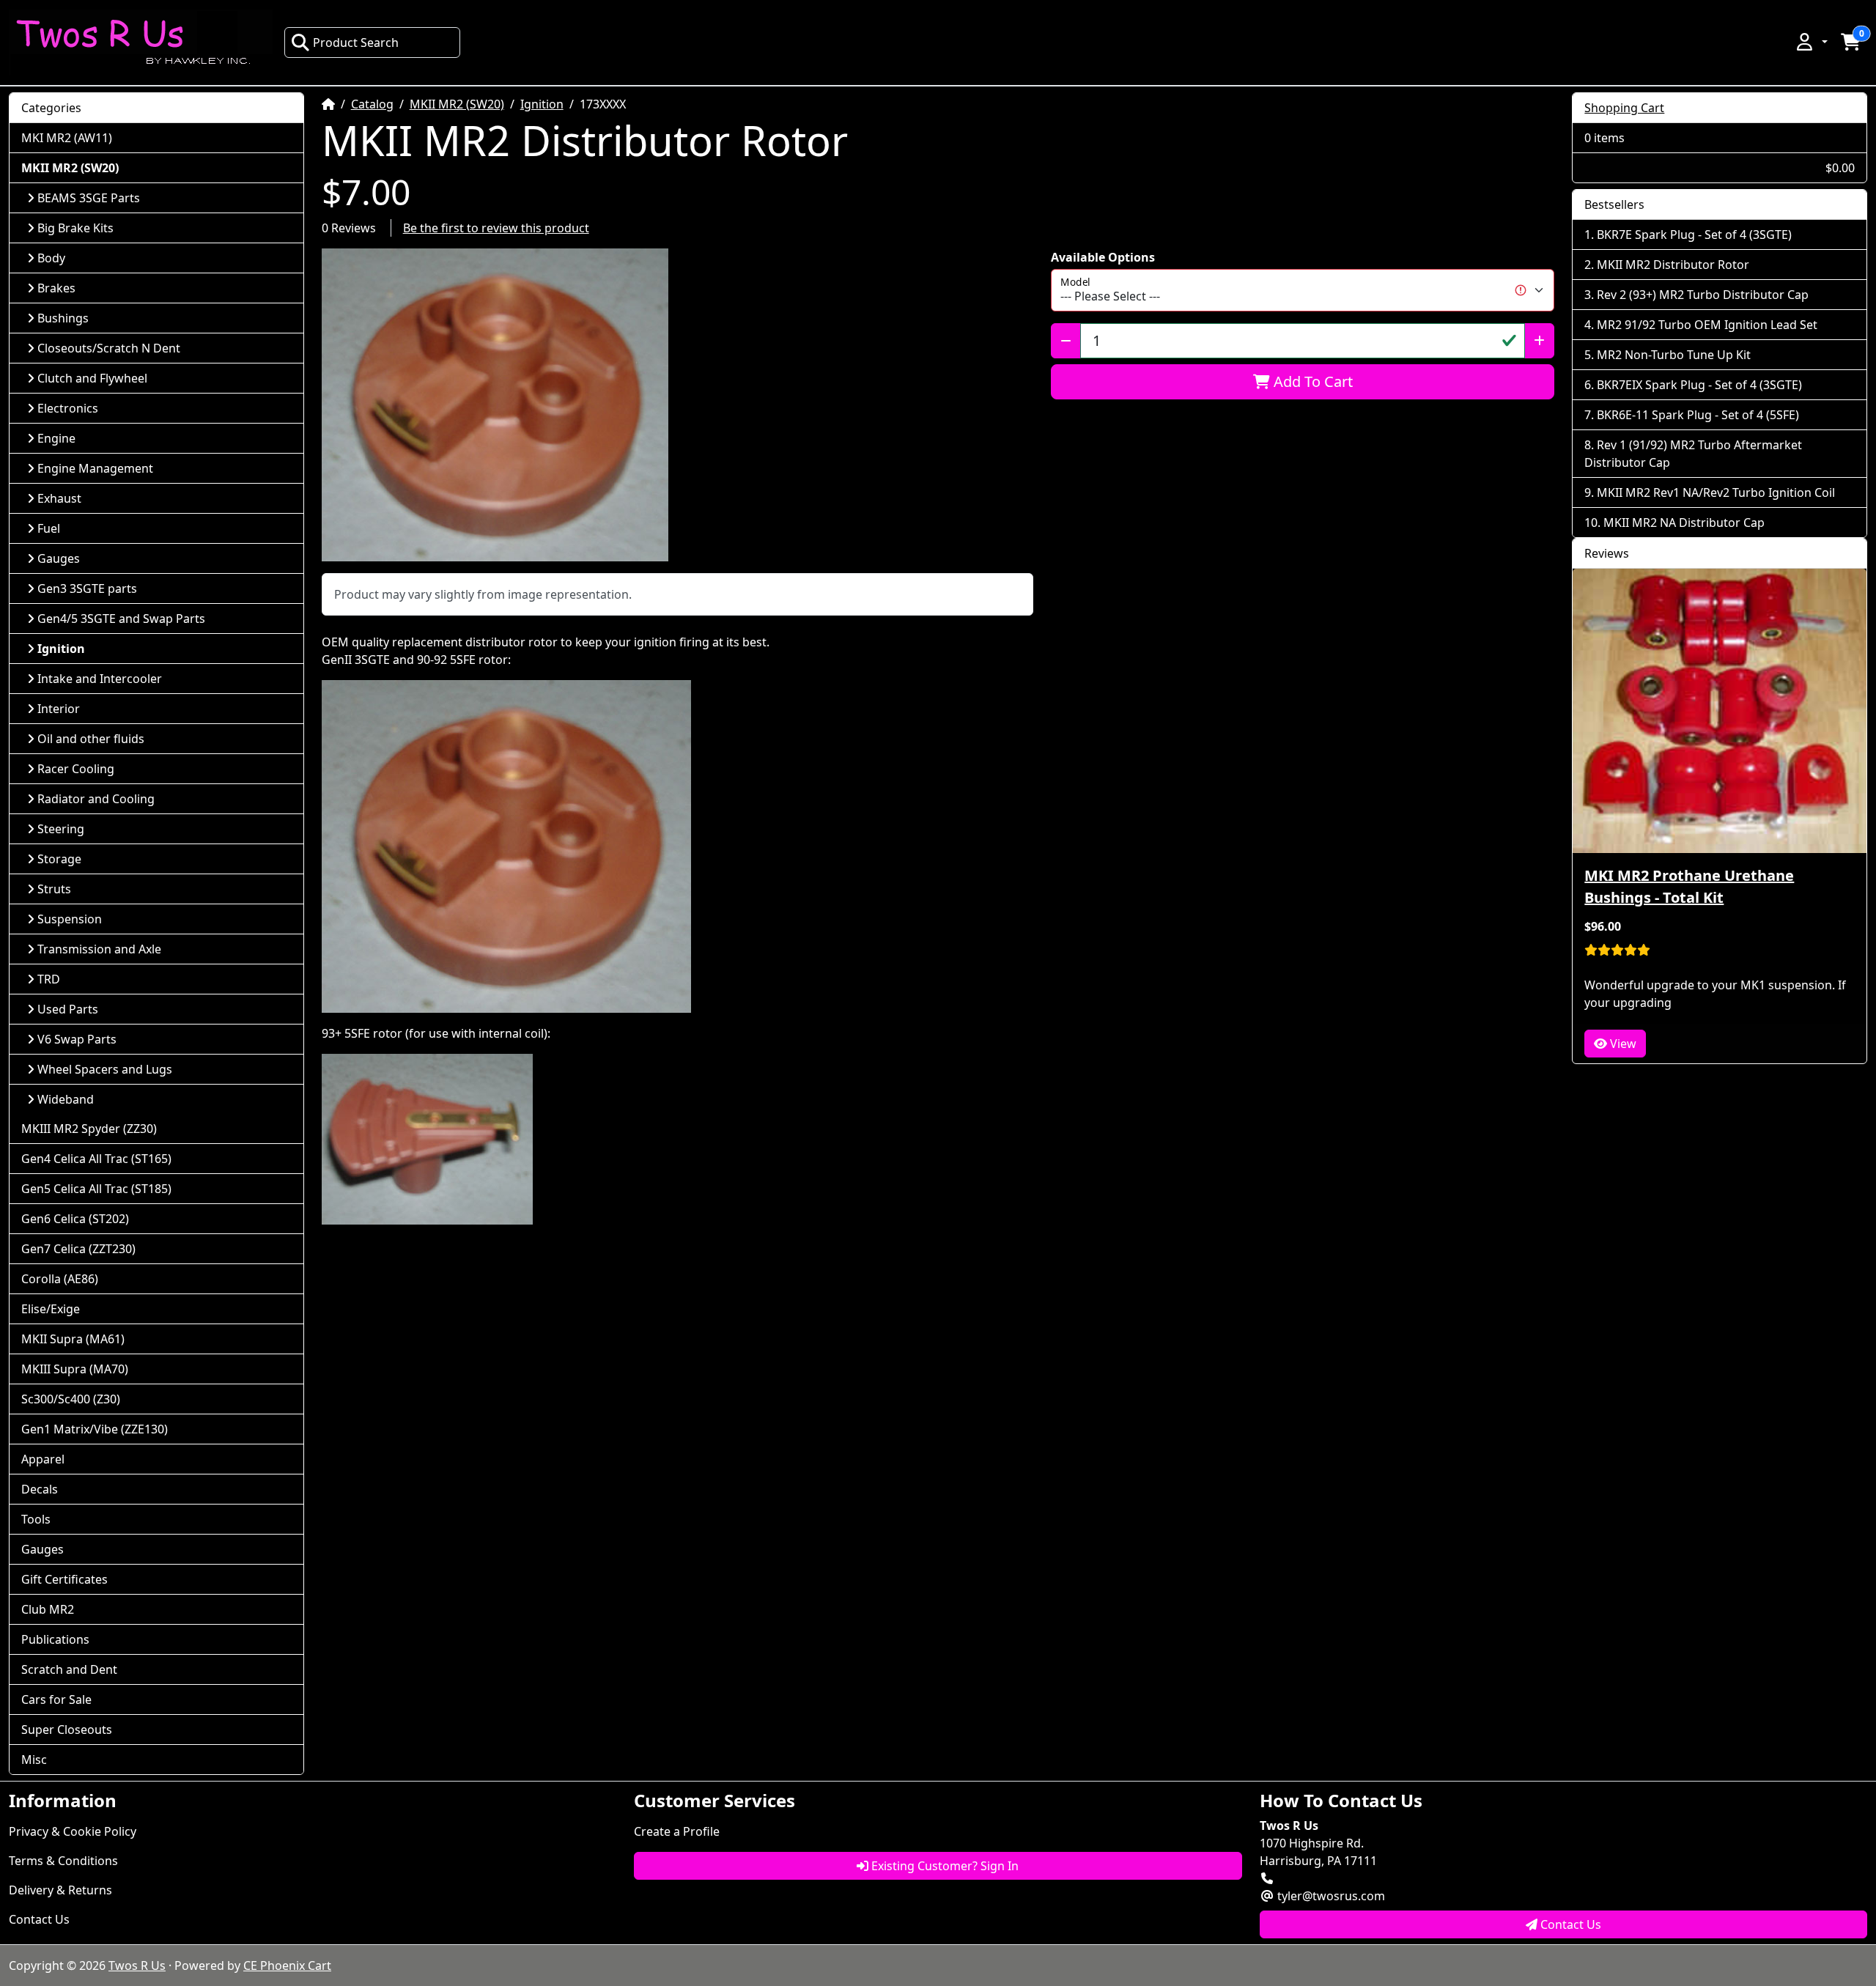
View (1622, 1044)
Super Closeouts (67, 1730)
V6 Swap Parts (77, 1039)
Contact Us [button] (1569, 1924)
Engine (56, 438)
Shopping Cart (1624, 108)
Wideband (66, 1099)
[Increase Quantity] (1539, 341)
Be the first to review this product (496, 228)
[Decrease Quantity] (1066, 341)
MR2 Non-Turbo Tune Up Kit (1674, 355)
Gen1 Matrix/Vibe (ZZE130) (95, 1429)
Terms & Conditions (63, 1861)
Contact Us (39, 1919)
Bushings (63, 318)
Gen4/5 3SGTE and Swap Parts (121, 619)
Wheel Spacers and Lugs (105, 1069)
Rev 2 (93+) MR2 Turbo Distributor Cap (1703, 295)
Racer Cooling (76, 769)
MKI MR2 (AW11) (67, 138)
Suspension (70, 919)
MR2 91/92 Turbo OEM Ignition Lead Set (1707, 325)
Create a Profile (677, 1831)
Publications (55, 1639)
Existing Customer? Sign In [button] (943, 1866)
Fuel (49, 528)
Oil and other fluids (91, 739)
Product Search (356, 43)
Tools (36, 1519)
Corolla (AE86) (60, 1279)
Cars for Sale (56, 1699)
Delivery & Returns (60, 1890)
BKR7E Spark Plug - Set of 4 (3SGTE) (1694, 235)
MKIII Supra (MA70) (75, 1369)
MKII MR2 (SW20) (457, 104)
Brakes (56, 288)
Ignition (542, 104)
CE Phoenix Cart (287, 1965)
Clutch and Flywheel (92, 378)
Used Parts (68, 1009)
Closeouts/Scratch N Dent (109, 348)
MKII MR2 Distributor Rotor (1673, 265)
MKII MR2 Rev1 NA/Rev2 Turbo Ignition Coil (1716, 492)
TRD (49, 979)
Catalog (372, 104)
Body (51, 258)
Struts (54, 889)
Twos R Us (137, 1965)
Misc (34, 1760)
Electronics (68, 408)
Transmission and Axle (99, 949)
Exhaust (59, 498)
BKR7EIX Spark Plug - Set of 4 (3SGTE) (1699, 385)
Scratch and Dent (69, 1669)
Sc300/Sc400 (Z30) (71, 1399)
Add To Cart (1311, 381)
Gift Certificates (64, 1579)
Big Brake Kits (75, 228)
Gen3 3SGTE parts (87, 588)
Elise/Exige (51, 1309)
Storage (59, 859)
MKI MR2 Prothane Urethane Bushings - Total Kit (1689, 886)
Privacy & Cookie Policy (73, 1831)
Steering (61, 829)
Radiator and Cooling (96, 799)
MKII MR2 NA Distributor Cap (1684, 523)
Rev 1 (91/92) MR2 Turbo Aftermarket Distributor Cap (1693, 454)
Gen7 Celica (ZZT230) (78, 1249)
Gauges (59, 558)
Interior (59, 709)
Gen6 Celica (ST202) (75, 1219)
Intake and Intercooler (100, 679)
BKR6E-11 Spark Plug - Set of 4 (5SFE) (1698, 415)
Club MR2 (48, 1609)
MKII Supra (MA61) (73, 1339)
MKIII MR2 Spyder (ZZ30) (89, 1129)
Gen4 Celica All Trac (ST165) (96, 1159)
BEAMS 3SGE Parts (89, 198)
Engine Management (95, 468)
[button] (1811, 42)
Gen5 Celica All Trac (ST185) (96, 1189)
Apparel (43, 1459)
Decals (40, 1489)
